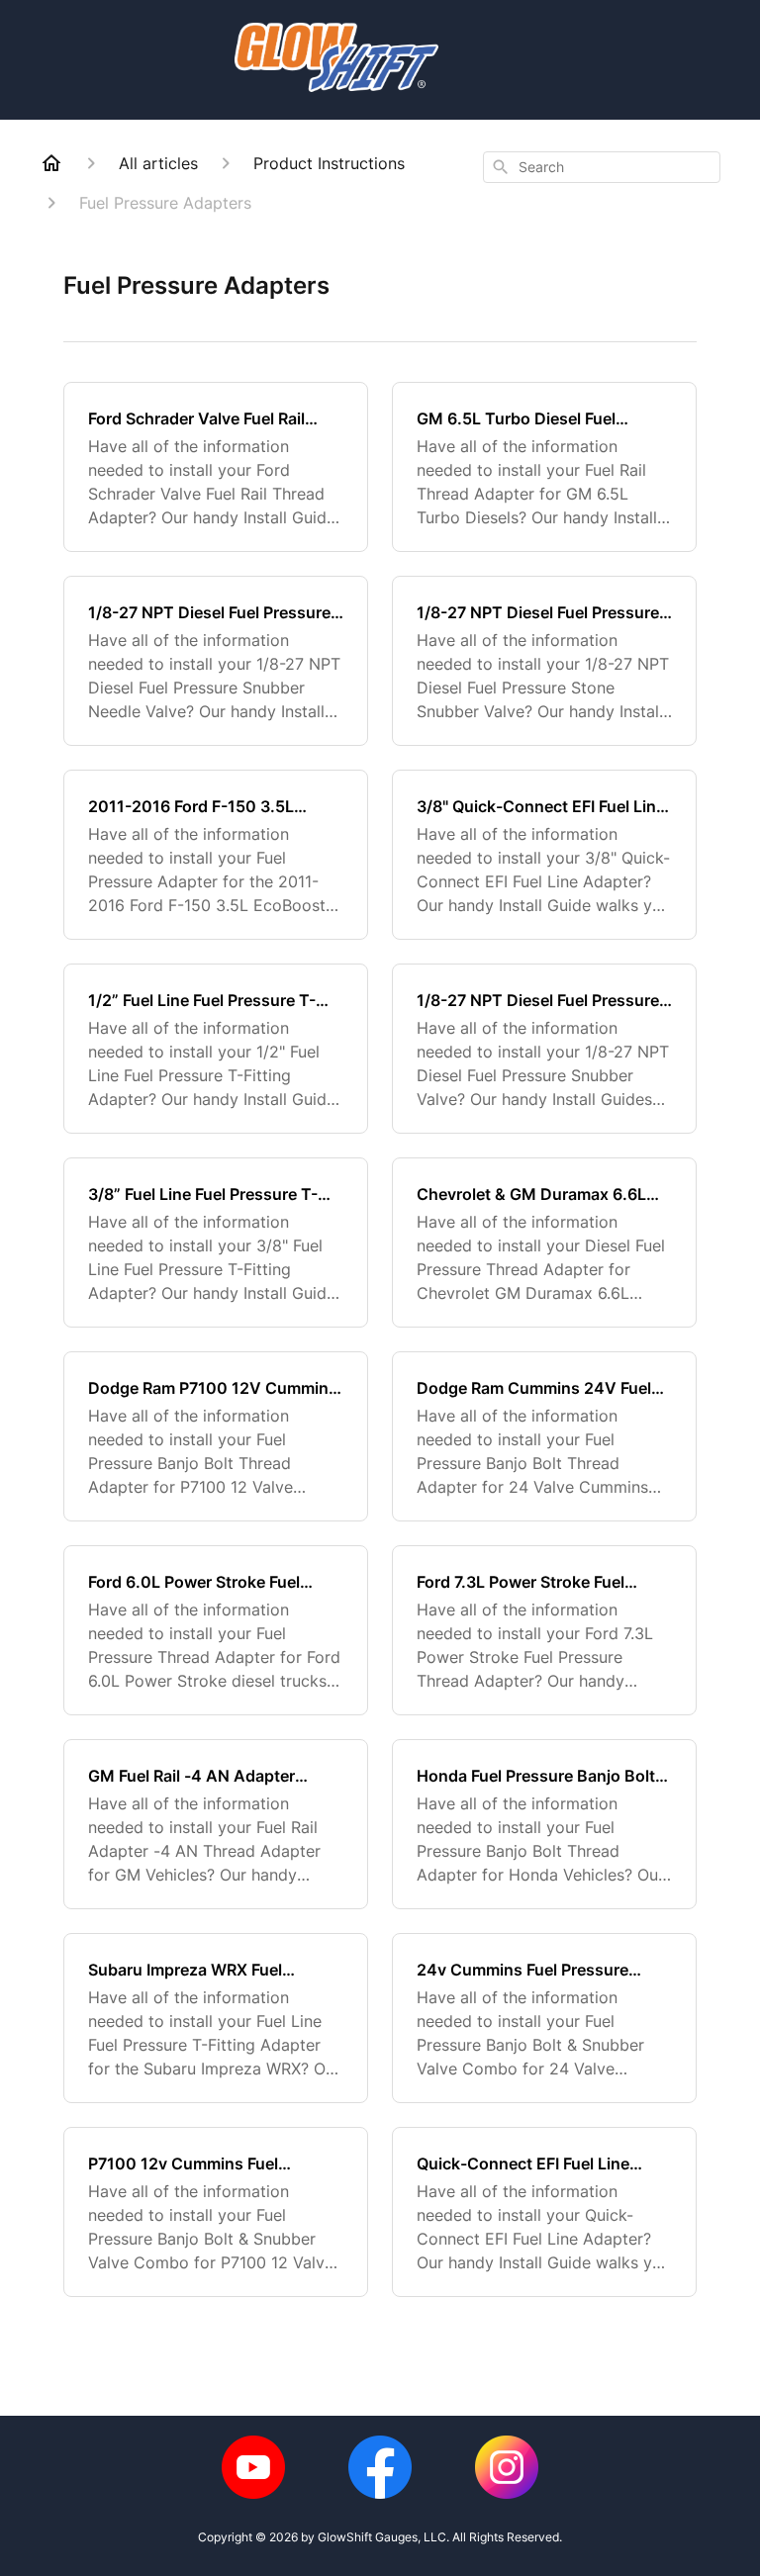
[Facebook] (380, 2467)
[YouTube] (253, 2467)
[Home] (51, 163)
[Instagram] (507, 2467)
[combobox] (602, 167)
